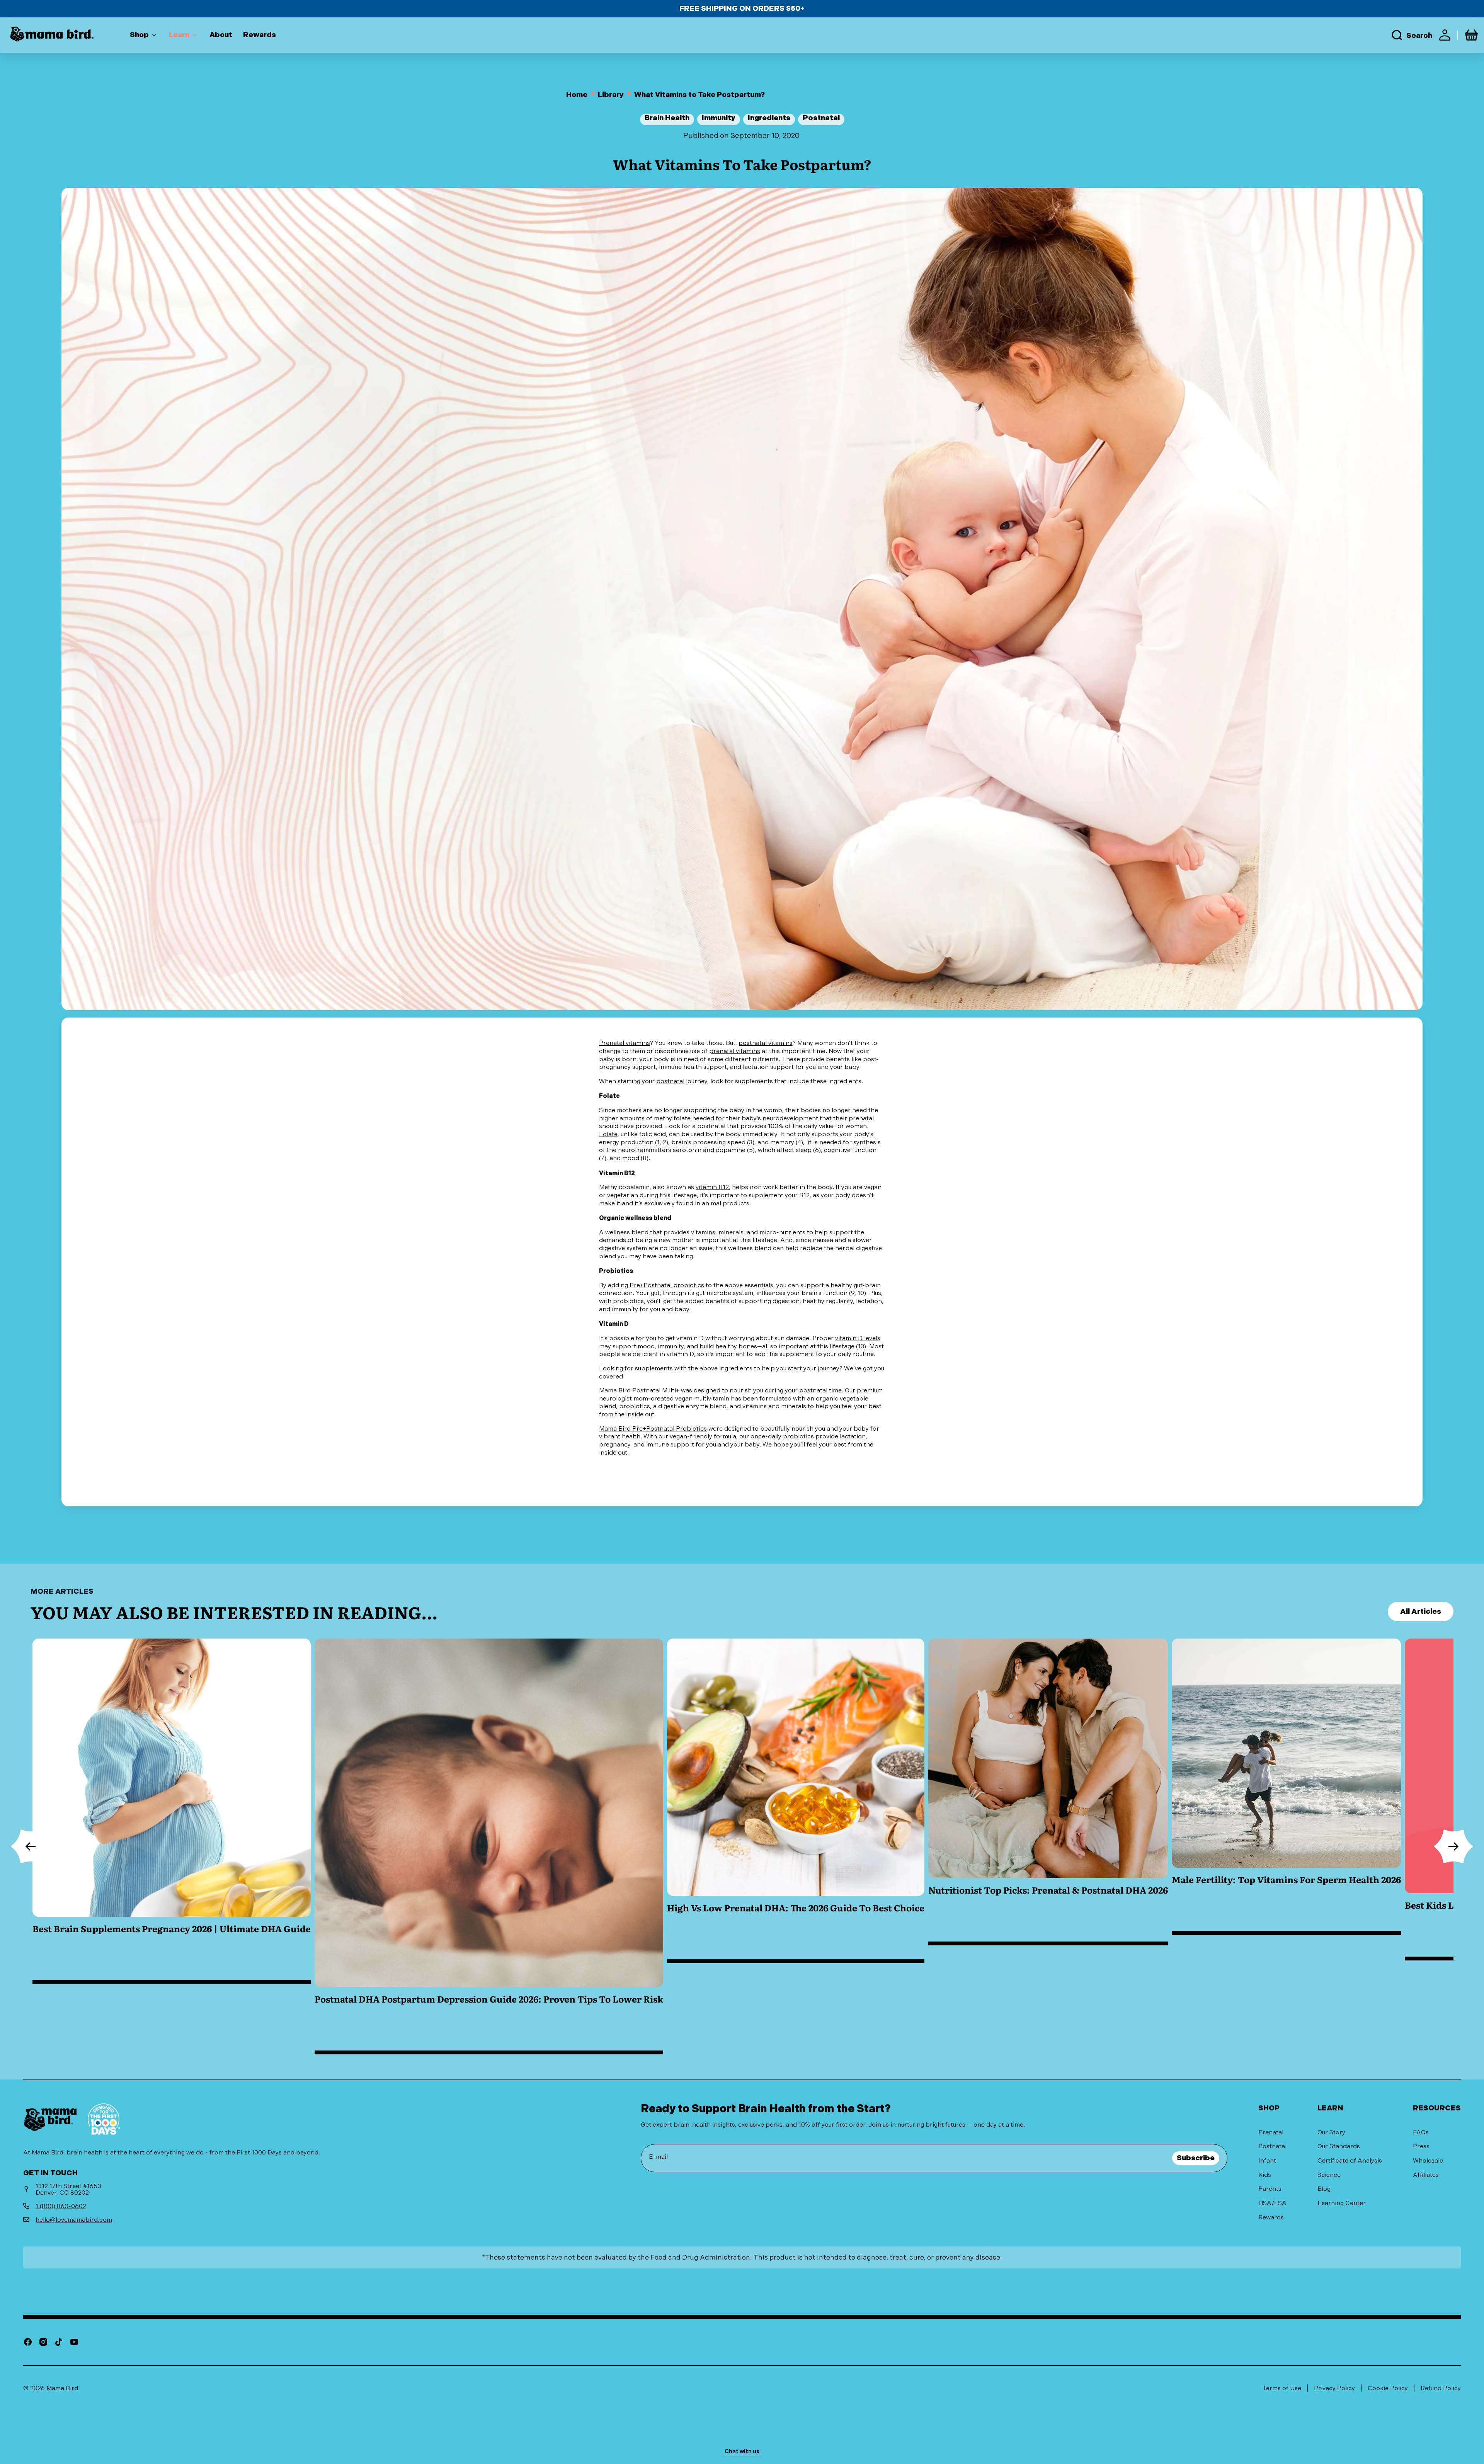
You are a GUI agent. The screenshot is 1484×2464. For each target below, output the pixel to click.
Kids (1265, 2175)
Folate (608, 1134)
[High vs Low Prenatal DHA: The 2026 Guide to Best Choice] (796, 1846)
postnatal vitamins (766, 1043)
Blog (1324, 2189)
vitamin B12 (712, 1187)
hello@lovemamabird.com (74, 2220)
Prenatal (1271, 2132)
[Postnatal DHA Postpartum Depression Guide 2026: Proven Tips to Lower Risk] (489, 1846)
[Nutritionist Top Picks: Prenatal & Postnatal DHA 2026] (1048, 1846)
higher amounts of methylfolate (645, 1118)
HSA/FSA (1272, 2203)
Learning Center (1342, 2203)
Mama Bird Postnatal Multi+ (639, 1390)
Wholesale (1428, 2160)
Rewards (1271, 2217)
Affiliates (1426, 2175)
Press (1421, 2146)
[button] (1411, 35)
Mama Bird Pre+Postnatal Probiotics (653, 1429)
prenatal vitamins (735, 1051)
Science (1329, 2175)
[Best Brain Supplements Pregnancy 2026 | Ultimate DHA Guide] (172, 1846)
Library (611, 95)
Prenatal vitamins (625, 1043)
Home (577, 95)
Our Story (1331, 2132)
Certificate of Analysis (1350, 2160)
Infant (1267, 2160)
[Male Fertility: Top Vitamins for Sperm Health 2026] (1286, 1846)
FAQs (1421, 2132)
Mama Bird (62, 2388)
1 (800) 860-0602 (61, 2206)
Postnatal (1272, 2146)
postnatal (670, 1081)
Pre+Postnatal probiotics (666, 1285)
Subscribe (1196, 2158)
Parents (1270, 2189)
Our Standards (1339, 2146)
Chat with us (742, 2451)
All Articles (1421, 1611)
